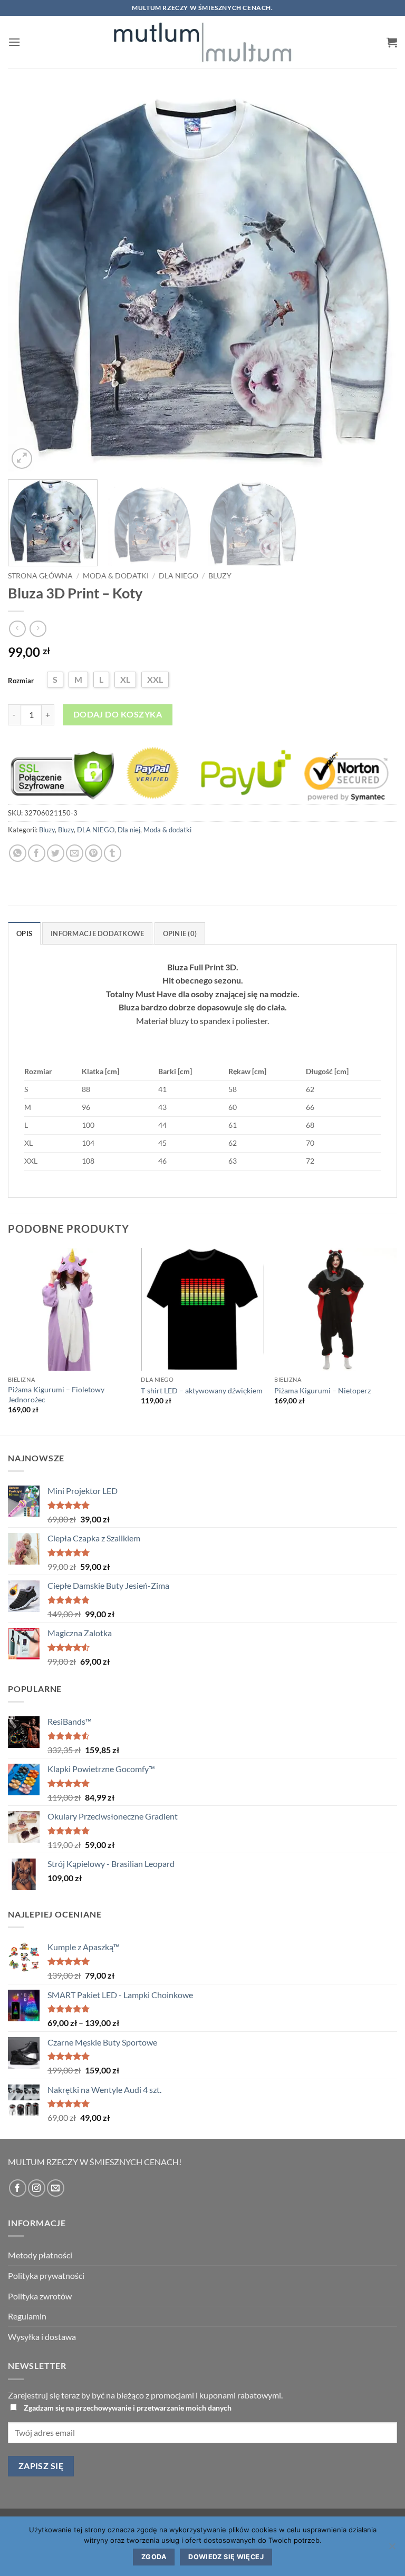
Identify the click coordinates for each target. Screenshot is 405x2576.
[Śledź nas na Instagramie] (37, 2188)
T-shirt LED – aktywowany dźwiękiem (202, 1390)
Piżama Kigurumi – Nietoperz (322, 1390)
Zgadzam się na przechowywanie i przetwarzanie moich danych (128, 2408)
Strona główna (40, 576)
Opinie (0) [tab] (180, 933)
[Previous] (29, 281)
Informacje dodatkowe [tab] (97, 933)
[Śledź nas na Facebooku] (18, 2188)
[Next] (376, 281)
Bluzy (220, 576)
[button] (14, 42)
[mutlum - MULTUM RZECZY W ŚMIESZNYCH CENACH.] (202, 42)
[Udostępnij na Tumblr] (113, 853)
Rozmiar (21, 681)
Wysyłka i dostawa (42, 2337)
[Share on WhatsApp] (18, 853)
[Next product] (17, 629)
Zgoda (154, 2557)
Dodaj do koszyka (118, 714)
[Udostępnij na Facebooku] (37, 853)
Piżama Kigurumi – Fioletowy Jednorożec (56, 1394)
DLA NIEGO (179, 576)
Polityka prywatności (46, 2275)
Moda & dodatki (116, 576)
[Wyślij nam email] (56, 2188)
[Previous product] (38, 629)
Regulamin (27, 2316)
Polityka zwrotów (40, 2296)
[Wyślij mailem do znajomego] (75, 853)
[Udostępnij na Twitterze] (56, 853)
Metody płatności (40, 2255)
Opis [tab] (24, 933)
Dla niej (129, 830)
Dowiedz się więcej (226, 2557)
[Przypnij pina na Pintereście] (94, 853)
